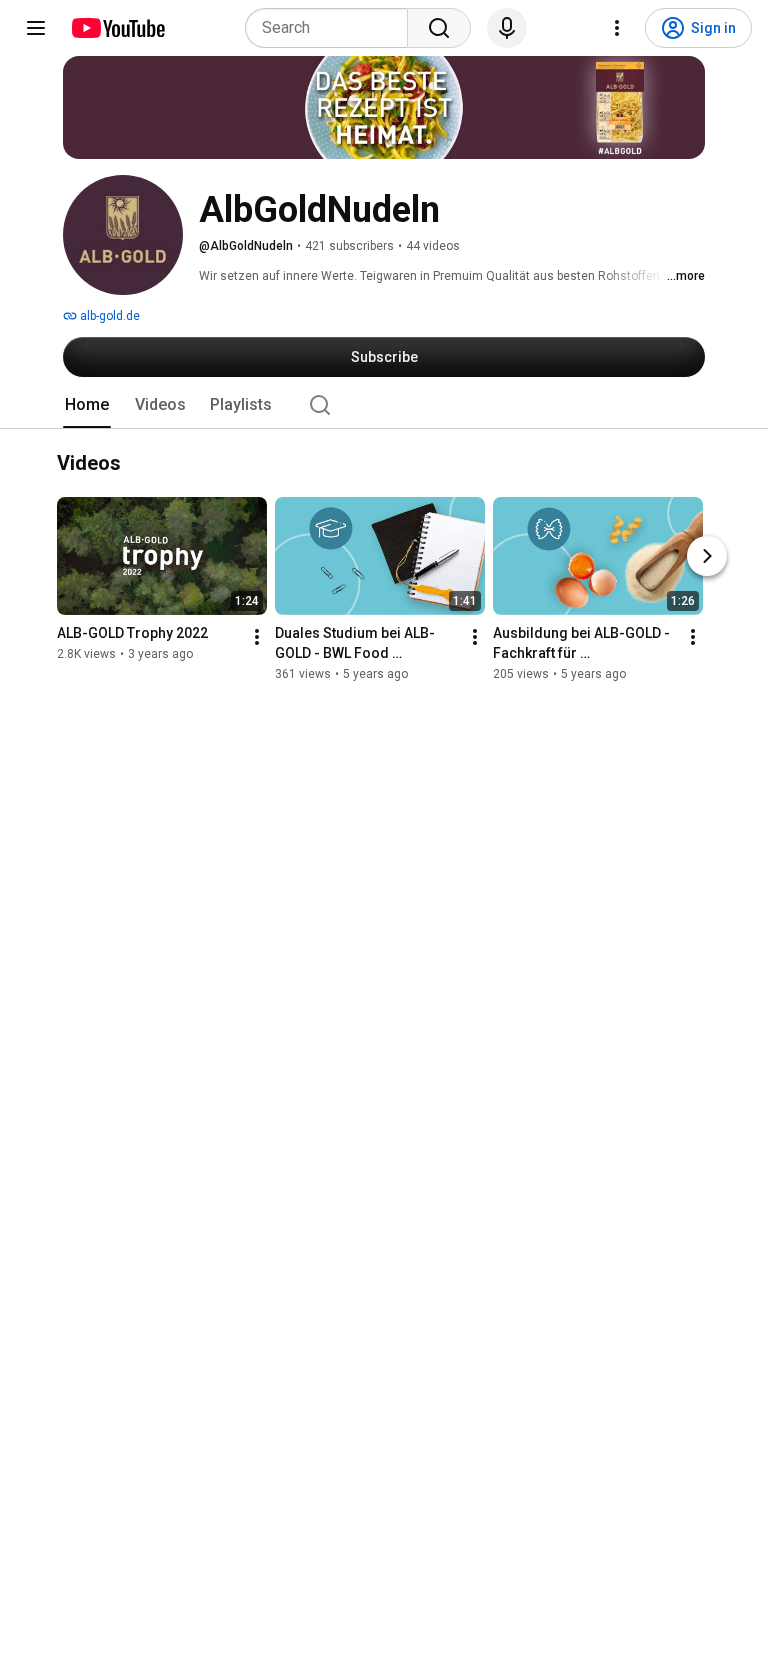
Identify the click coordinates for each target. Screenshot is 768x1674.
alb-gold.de (108, 316)
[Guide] (36, 28)
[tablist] (384, 405)
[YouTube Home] (117, 28)
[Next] (707, 557)
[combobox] (332, 28)
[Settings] (617, 28)
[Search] (439, 28)
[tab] (87, 405)
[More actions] (257, 638)
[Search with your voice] (507, 28)
